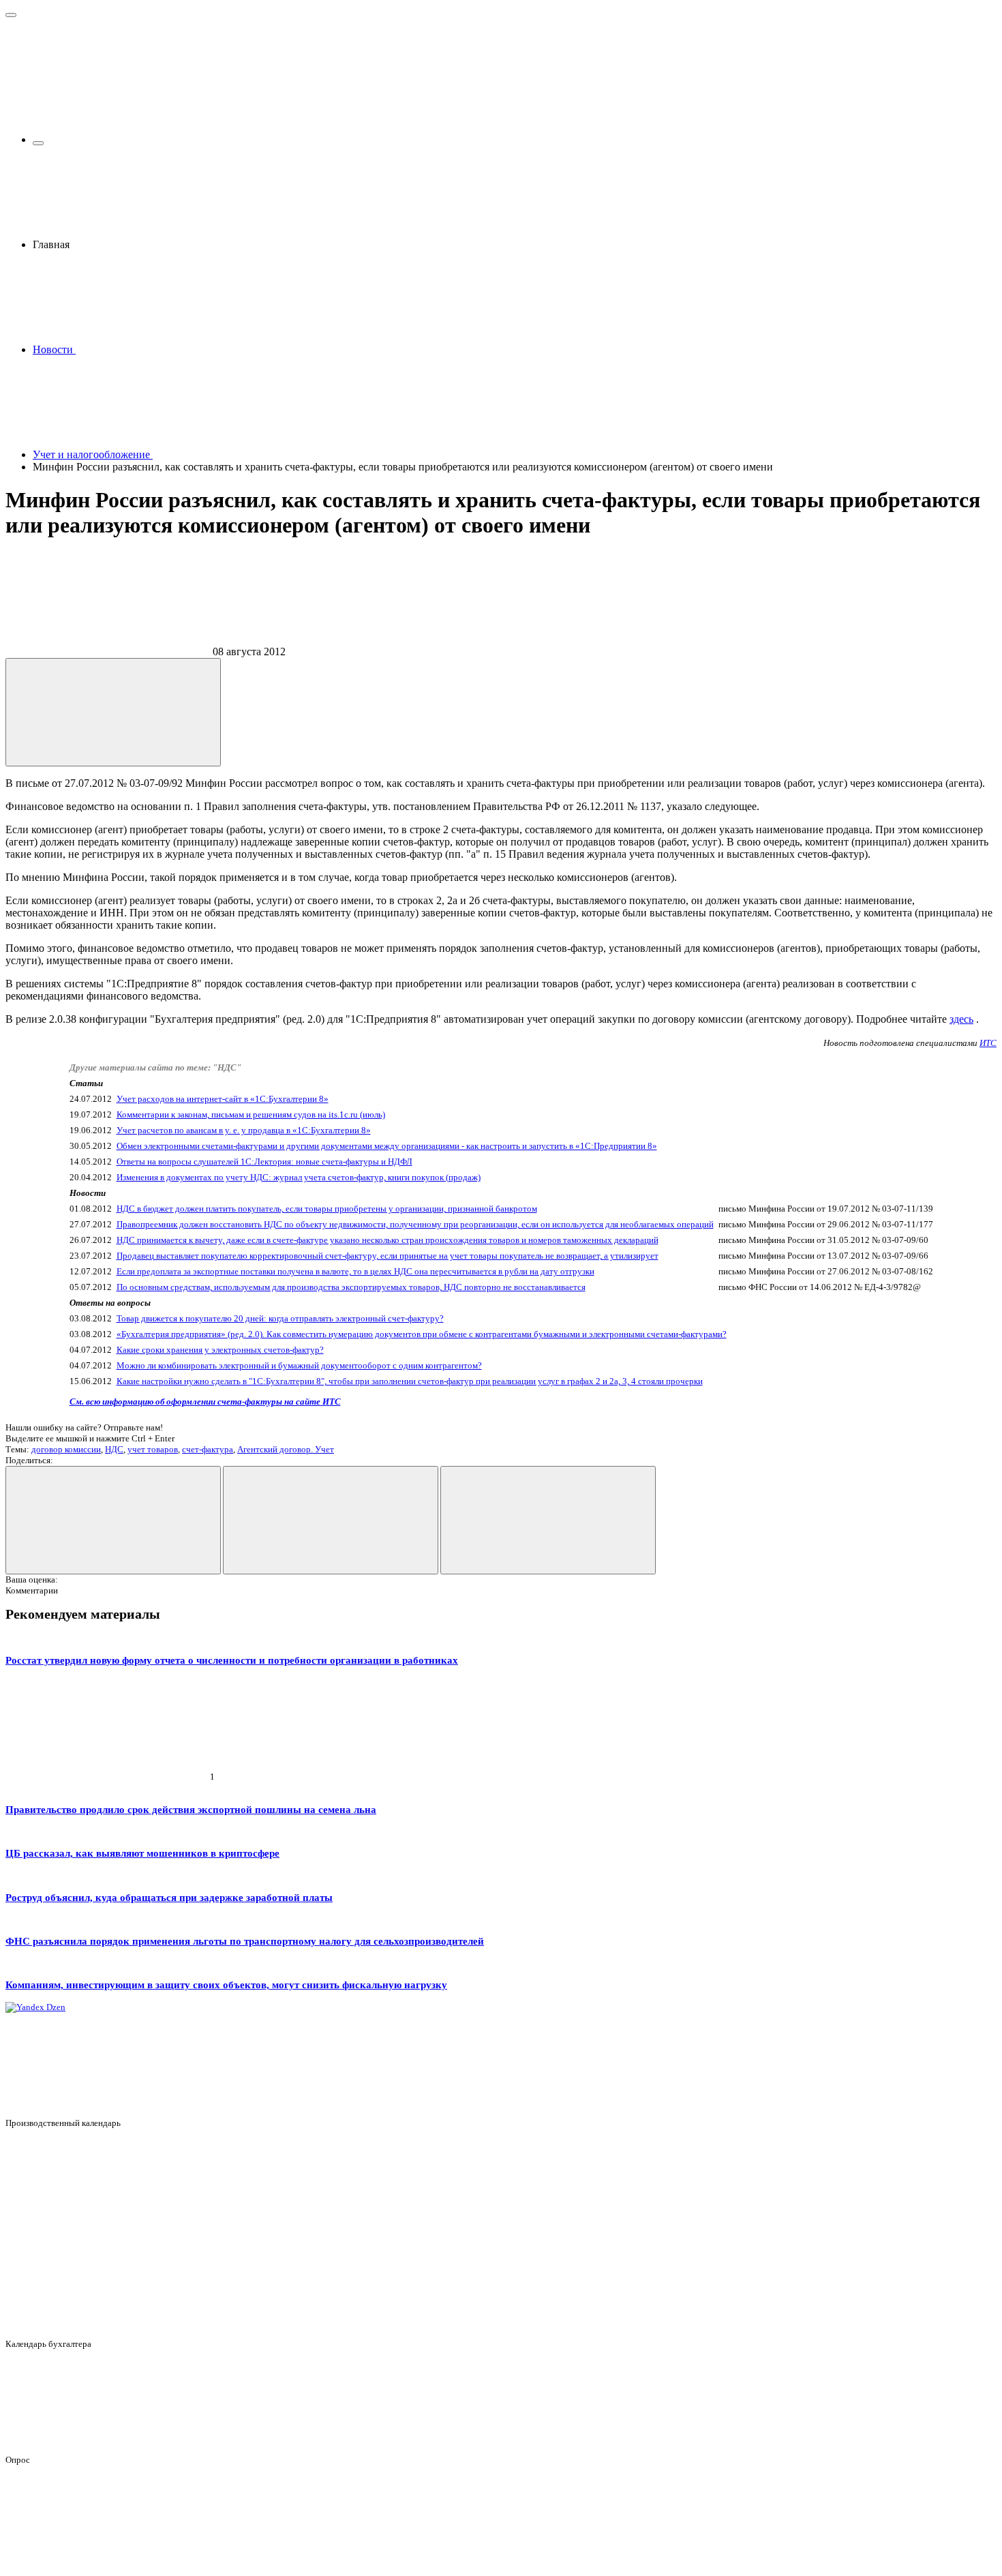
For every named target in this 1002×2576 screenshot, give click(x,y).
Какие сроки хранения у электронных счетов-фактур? (220, 1350)
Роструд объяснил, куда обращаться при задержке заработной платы (169, 1897)
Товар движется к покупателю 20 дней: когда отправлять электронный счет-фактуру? (280, 1318)
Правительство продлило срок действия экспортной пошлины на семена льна (191, 1809)
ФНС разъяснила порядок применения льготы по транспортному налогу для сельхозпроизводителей (245, 1941)
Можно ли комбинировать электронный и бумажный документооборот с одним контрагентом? (299, 1365)
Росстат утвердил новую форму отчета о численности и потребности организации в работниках (232, 1660)
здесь (961, 1019)
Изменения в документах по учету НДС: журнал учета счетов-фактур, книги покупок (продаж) (299, 1177)
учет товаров (153, 1449)
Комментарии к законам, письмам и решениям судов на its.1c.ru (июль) (251, 1114)
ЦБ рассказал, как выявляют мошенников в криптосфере (142, 1853)
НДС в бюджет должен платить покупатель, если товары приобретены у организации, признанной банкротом (327, 1209)
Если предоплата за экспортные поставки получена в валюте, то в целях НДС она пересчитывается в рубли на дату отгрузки (355, 1271)
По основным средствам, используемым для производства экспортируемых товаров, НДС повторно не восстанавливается (351, 1287)
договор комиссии (66, 1449)
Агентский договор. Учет (286, 1449)
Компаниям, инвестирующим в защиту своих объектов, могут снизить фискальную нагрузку (226, 1985)
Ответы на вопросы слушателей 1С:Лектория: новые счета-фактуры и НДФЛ (264, 1162)
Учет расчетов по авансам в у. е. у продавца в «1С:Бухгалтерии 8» (244, 1130)
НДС (114, 1449)
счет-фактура (208, 1449)
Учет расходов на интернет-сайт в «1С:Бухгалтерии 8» (223, 1099)
